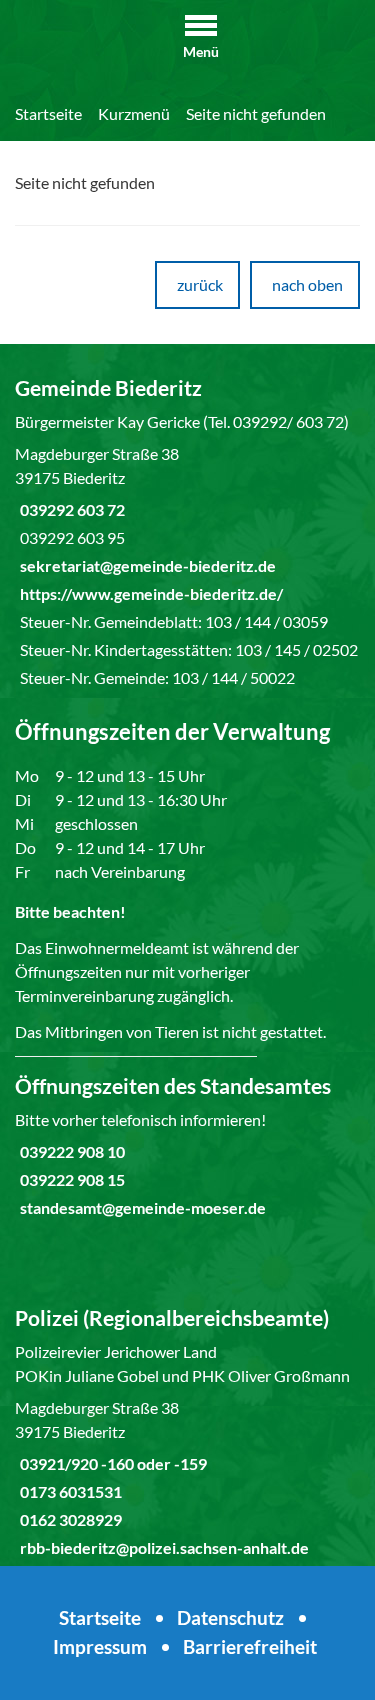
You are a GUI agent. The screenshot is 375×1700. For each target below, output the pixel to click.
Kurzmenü (134, 113)
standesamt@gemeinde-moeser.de (140, 1207)
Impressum (100, 1646)
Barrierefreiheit (250, 1646)
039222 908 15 (70, 1179)
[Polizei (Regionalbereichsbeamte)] (187, 1432)
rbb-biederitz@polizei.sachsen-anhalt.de (162, 1547)
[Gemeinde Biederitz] (187, 532)
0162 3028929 (68, 1519)
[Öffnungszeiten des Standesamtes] (187, 1146)
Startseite (48, 113)
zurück (200, 284)
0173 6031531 (68, 1491)
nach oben (307, 284)
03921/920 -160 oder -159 (111, 1463)
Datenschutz (230, 1617)
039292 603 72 (70, 509)
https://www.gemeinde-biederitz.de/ (149, 593)
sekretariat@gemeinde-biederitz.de (145, 565)
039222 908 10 (70, 1151)
